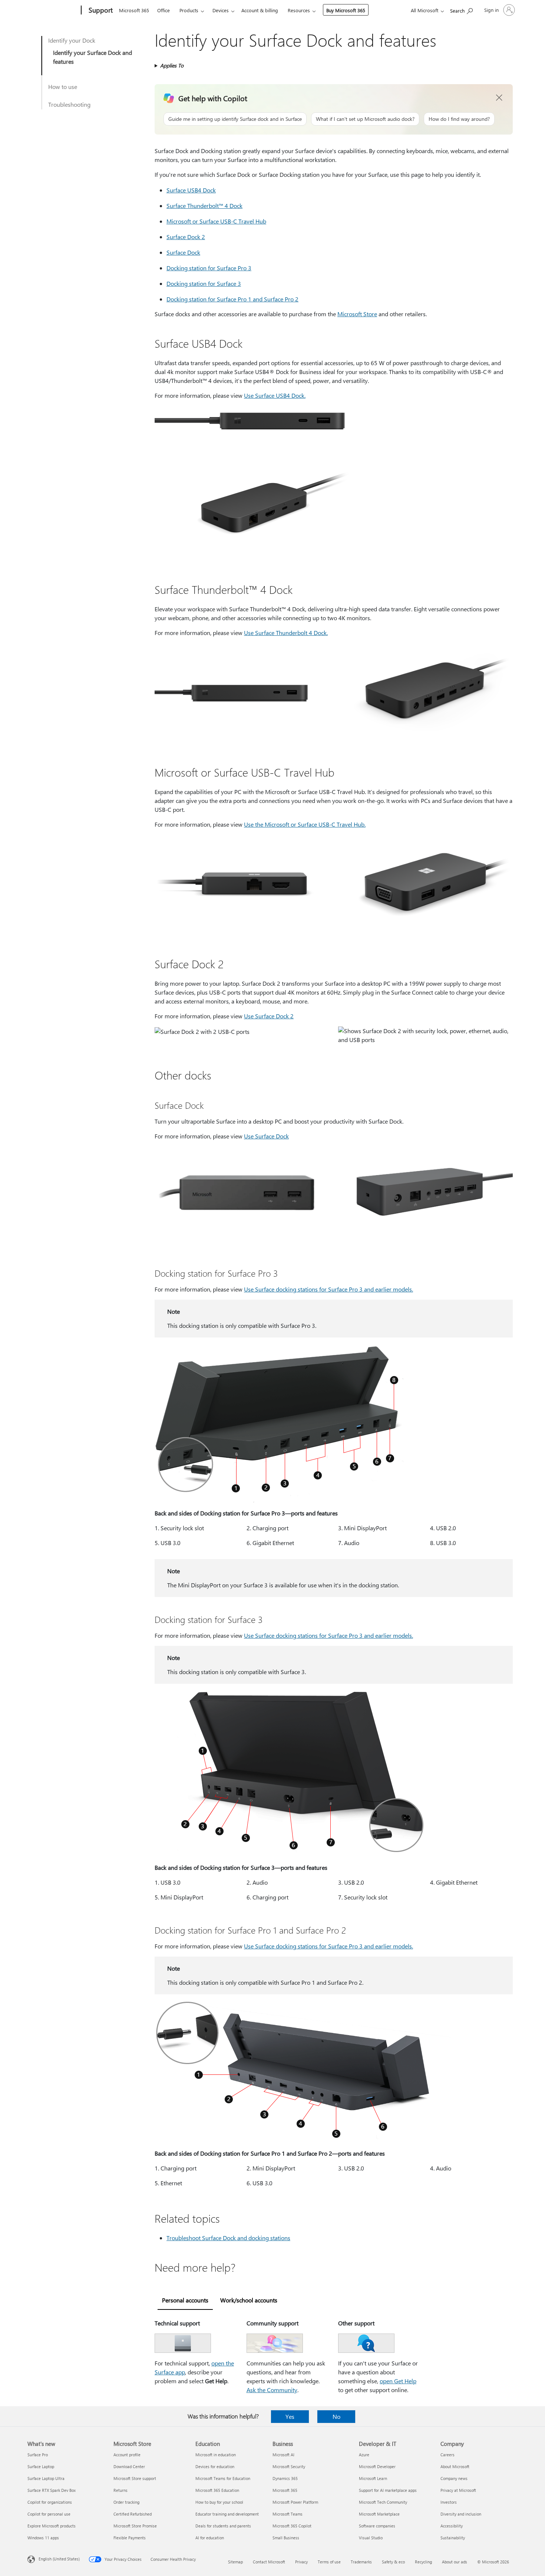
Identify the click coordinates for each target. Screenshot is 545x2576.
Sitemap (235, 2562)
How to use (63, 87)
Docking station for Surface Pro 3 (209, 268)
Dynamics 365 (285, 2478)
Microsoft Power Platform (295, 2502)
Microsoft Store (357, 314)
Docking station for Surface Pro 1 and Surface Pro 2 (232, 299)
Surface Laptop (41, 2466)
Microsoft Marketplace (379, 2514)
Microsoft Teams (288, 2514)
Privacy (301, 2562)
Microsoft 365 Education (217, 2490)
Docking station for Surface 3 (204, 283)
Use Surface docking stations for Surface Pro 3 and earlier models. (328, 1289)
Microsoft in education (216, 2455)
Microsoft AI (283, 2455)
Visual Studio (371, 2538)
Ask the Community (272, 2390)
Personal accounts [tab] (185, 2300)
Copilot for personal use (49, 2514)
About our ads (455, 2562)
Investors (449, 2502)
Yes (290, 2416)
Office (163, 10)
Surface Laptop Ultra (46, 2478)
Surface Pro (38, 2455)
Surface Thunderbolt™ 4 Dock (204, 206)
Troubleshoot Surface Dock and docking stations (228, 2238)
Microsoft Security (289, 2466)
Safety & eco (393, 2562)
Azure (364, 2455)
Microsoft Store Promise (135, 2526)
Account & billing (260, 10)
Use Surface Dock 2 (269, 1016)
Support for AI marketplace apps (388, 2490)
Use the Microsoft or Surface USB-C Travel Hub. (305, 824)
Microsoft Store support (135, 2478)
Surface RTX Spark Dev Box (52, 2490)
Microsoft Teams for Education (223, 2478)
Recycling (423, 2562)
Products (189, 10)
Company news (454, 2478)
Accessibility (452, 2526)
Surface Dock (183, 252)
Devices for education (215, 2466)
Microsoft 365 (134, 10)
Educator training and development (227, 2514)
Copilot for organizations (50, 2502)
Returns (120, 2490)
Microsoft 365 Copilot (292, 2526)
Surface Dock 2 (186, 237)
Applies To (172, 65)
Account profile (127, 2455)
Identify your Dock (72, 40)
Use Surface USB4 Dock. (275, 395)
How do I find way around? (459, 119)
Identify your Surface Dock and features (93, 57)
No (336, 2416)
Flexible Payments (130, 2538)
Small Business (286, 2538)
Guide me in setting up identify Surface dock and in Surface (235, 119)
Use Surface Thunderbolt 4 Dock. (286, 633)
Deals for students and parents (223, 2526)
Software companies (377, 2526)
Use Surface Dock (266, 1136)
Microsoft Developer (377, 2466)
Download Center (129, 2466)
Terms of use (329, 2562)
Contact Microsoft (269, 2562)
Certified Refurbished (133, 2514)
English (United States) (59, 2559)
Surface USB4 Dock (191, 190)
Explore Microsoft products (52, 2526)
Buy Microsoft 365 (346, 10)
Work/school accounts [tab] (249, 2300)
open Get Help (398, 2381)
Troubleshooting (69, 104)
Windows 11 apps (43, 2538)
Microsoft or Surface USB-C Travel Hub (216, 221)
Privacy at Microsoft (458, 2490)
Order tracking (126, 2502)
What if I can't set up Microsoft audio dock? (365, 119)
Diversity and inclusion (461, 2514)
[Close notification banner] (499, 98)
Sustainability (453, 2538)
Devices (221, 10)
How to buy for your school (219, 2502)
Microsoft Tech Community (383, 2502)
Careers (447, 2455)
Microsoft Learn (373, 2478)
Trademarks (361, 2562)
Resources (299, 10)
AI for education (210, 2538)
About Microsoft (455, 2466)
